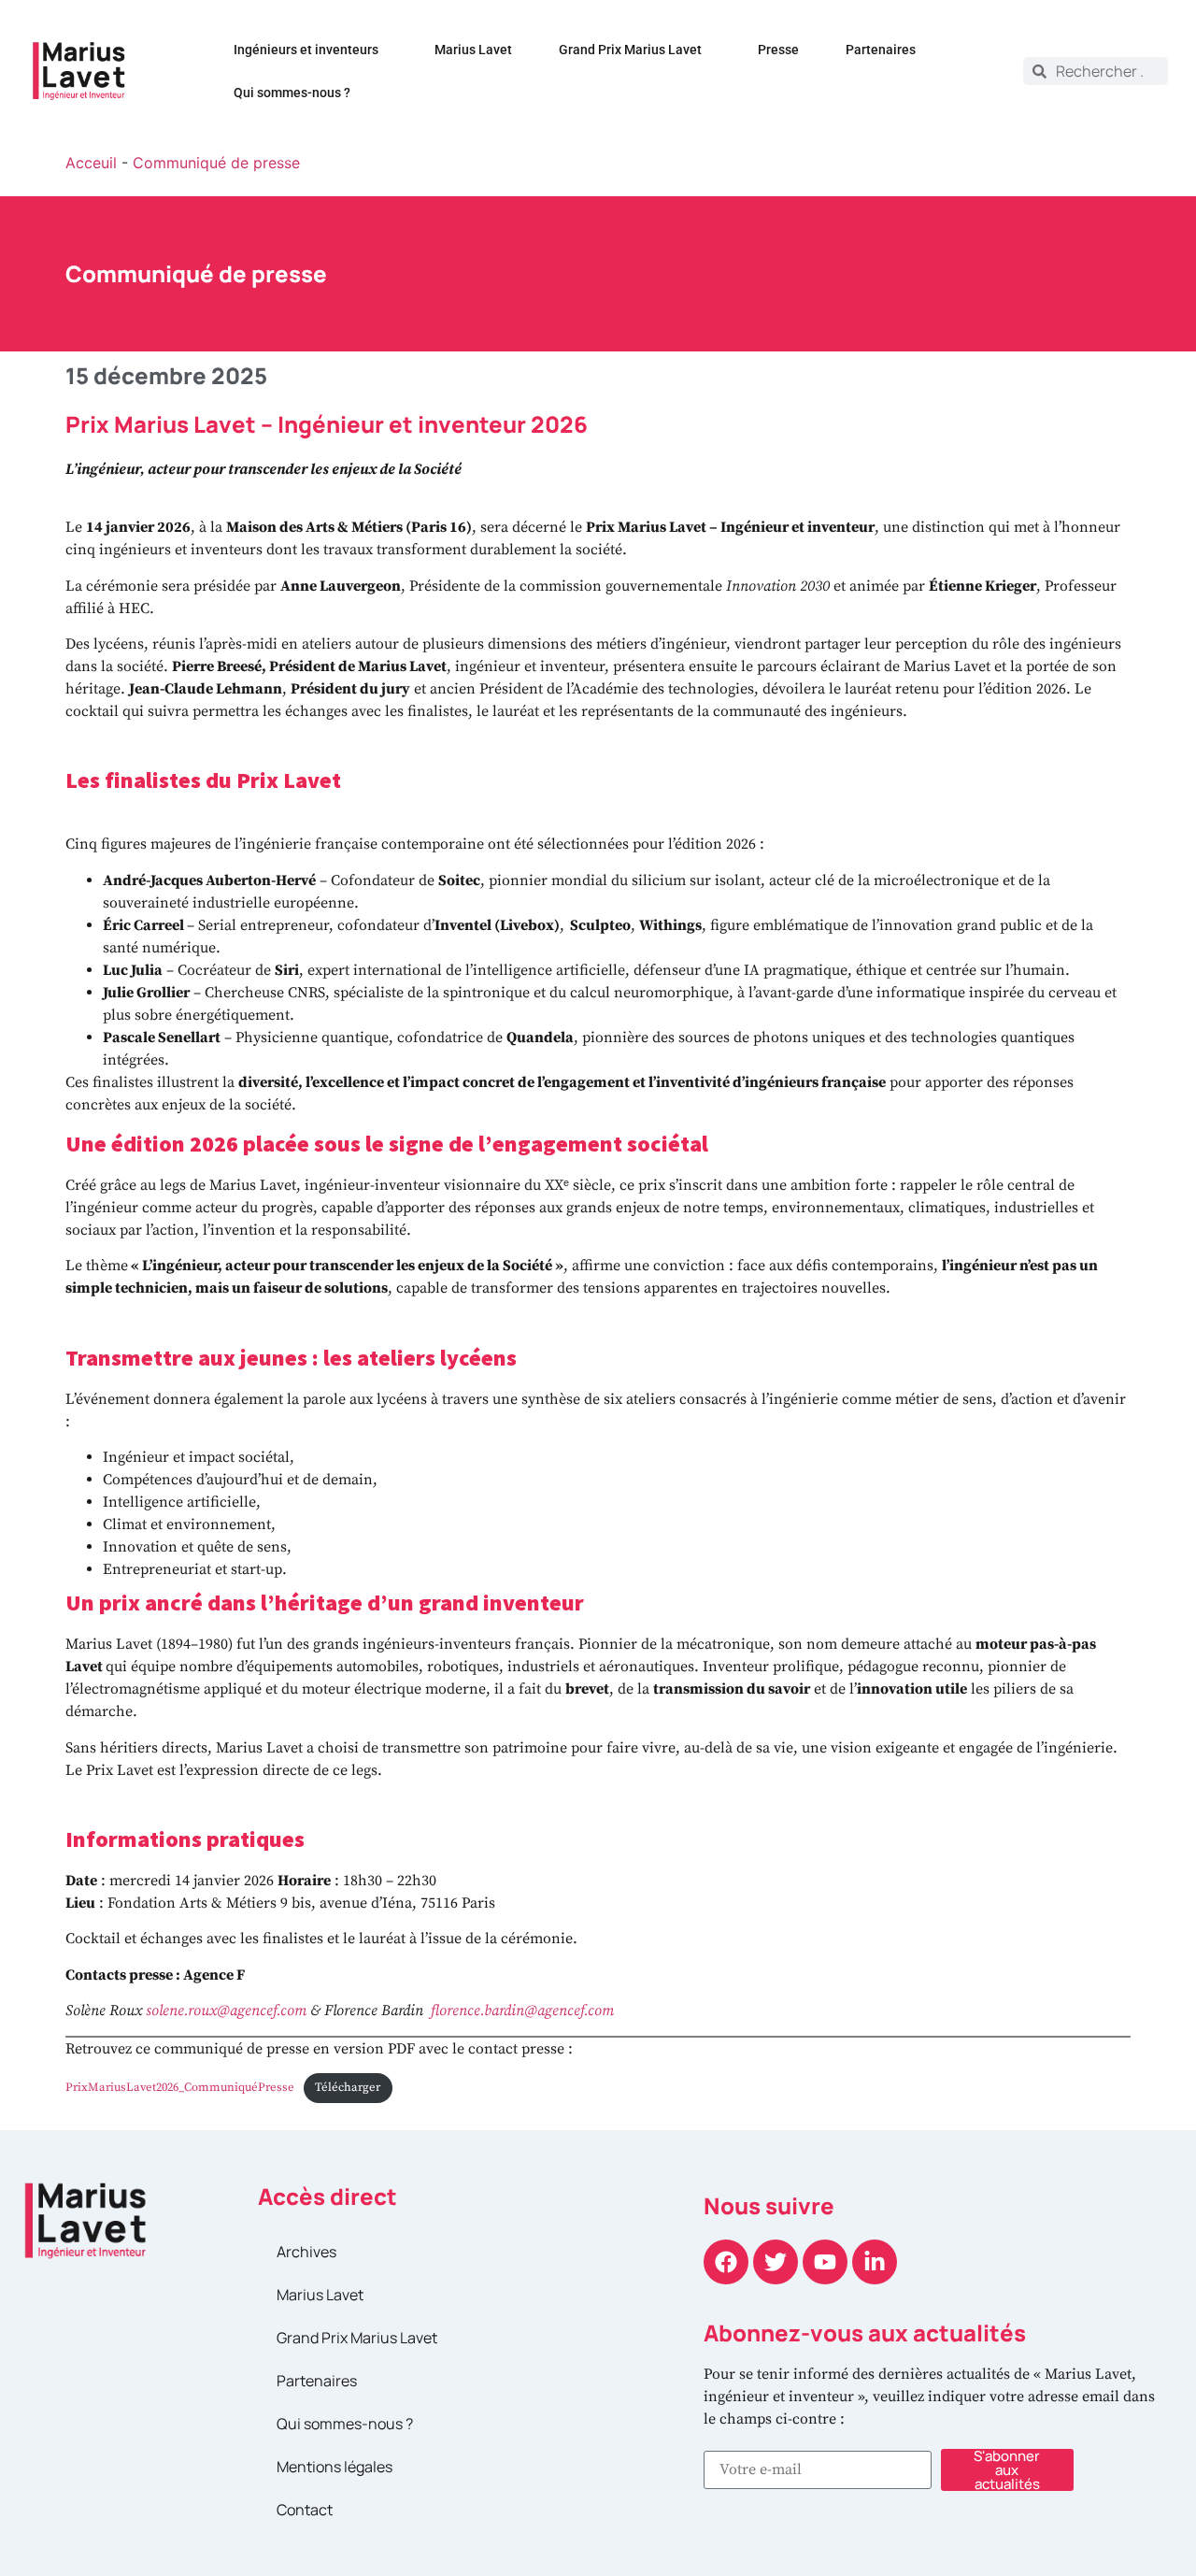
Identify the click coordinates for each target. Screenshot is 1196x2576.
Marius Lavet (473, 50)
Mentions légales (335, 2467)
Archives (306, 2252)
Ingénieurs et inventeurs (306, 50)
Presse (778, 50)
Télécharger (348, 2087)
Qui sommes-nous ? (292, 93)
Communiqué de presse (216, 163)
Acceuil (91, 163)
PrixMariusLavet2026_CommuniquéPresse (180, 2087)
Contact (305, 2510)
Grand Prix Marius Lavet (630, 50)
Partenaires (881, 50)
